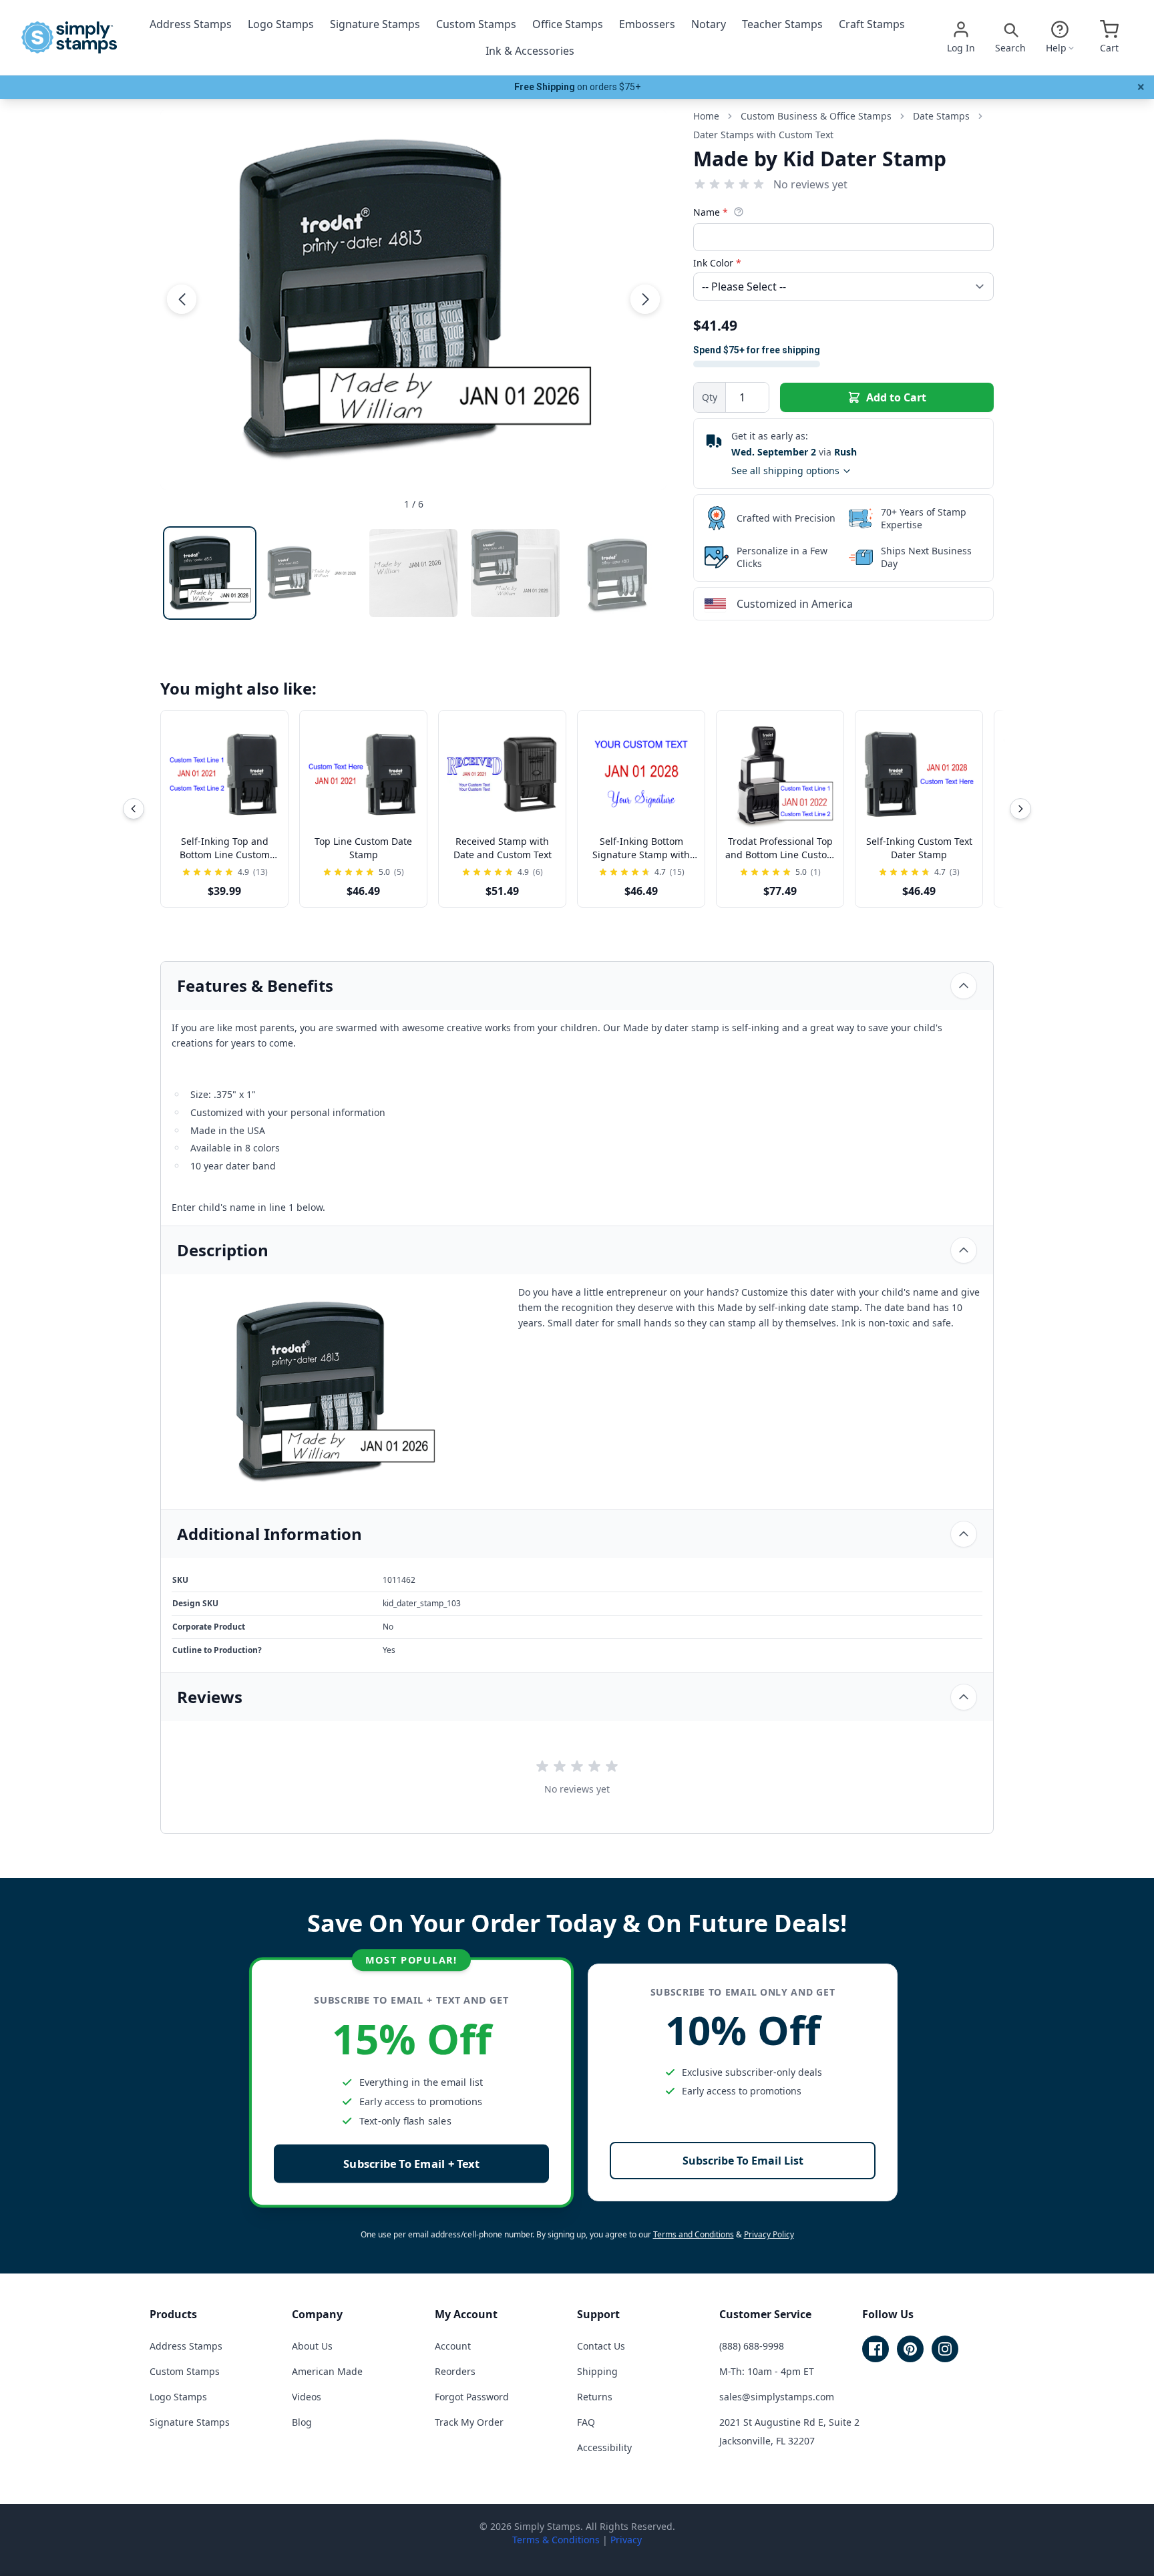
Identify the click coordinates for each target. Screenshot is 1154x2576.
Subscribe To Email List (743, 2161)
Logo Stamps (281, 24)
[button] (182, 299)
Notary (709, 24)
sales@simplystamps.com (777, 2397)
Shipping (597, 2371)
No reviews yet (810, 184)
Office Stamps (568, 24)
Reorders (455, 2371)
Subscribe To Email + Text (411, 2164)
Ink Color (717, 263)
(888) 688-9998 (752, 2346)
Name (711, 212)
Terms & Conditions (556, 2540)
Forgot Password (472, 2397)
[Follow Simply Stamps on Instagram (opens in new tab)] (945, 2349)
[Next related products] (1020, 809)
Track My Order (469, 2422)
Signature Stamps (375, 24)
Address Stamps (191, 24)
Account (453, 2346)
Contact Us (601, 2346)
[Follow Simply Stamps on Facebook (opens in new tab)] (876, 2349)
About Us (312, 2346)
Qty (710, 397)
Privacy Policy (769, 2234)
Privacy (626, 2540)
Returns (595, 2397)
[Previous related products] (134, 809)
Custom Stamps (476, 24)
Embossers (647, 24)
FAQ (586, 2422)
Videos (307, 2397)
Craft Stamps (872, 24)
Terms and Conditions (694, 2234)
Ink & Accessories (530, 51)
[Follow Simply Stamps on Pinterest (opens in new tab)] (910, 2349)
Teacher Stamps (782, 24)
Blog (302, 2422)
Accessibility (604, 2447)
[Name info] (739, 212)
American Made (327, 2371)
